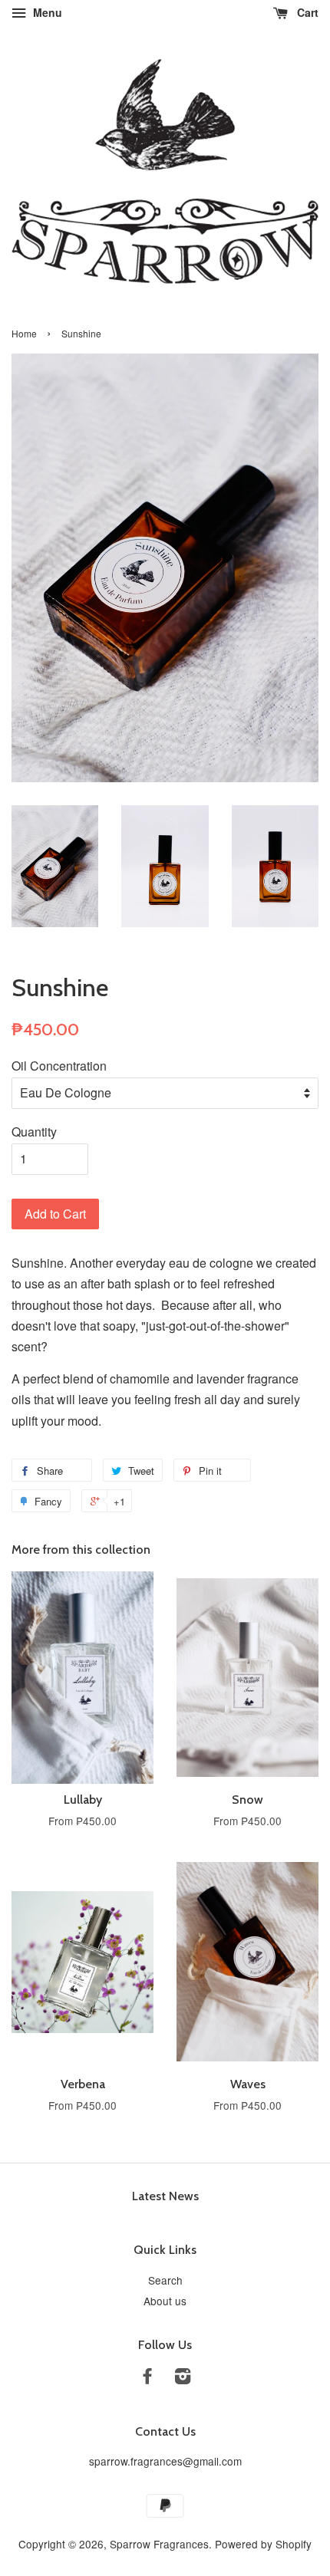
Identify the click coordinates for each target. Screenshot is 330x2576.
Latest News (165, 2196)
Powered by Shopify (263, 2544)
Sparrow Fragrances (159, 2544)
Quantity (34, 1132)
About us (165, 2301)
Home (24, 333)
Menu (46, 12)
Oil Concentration (59, 1066)
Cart (306, 12)
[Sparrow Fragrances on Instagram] (183, 2378)
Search (165, 2280)
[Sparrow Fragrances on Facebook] (147, 2378)
